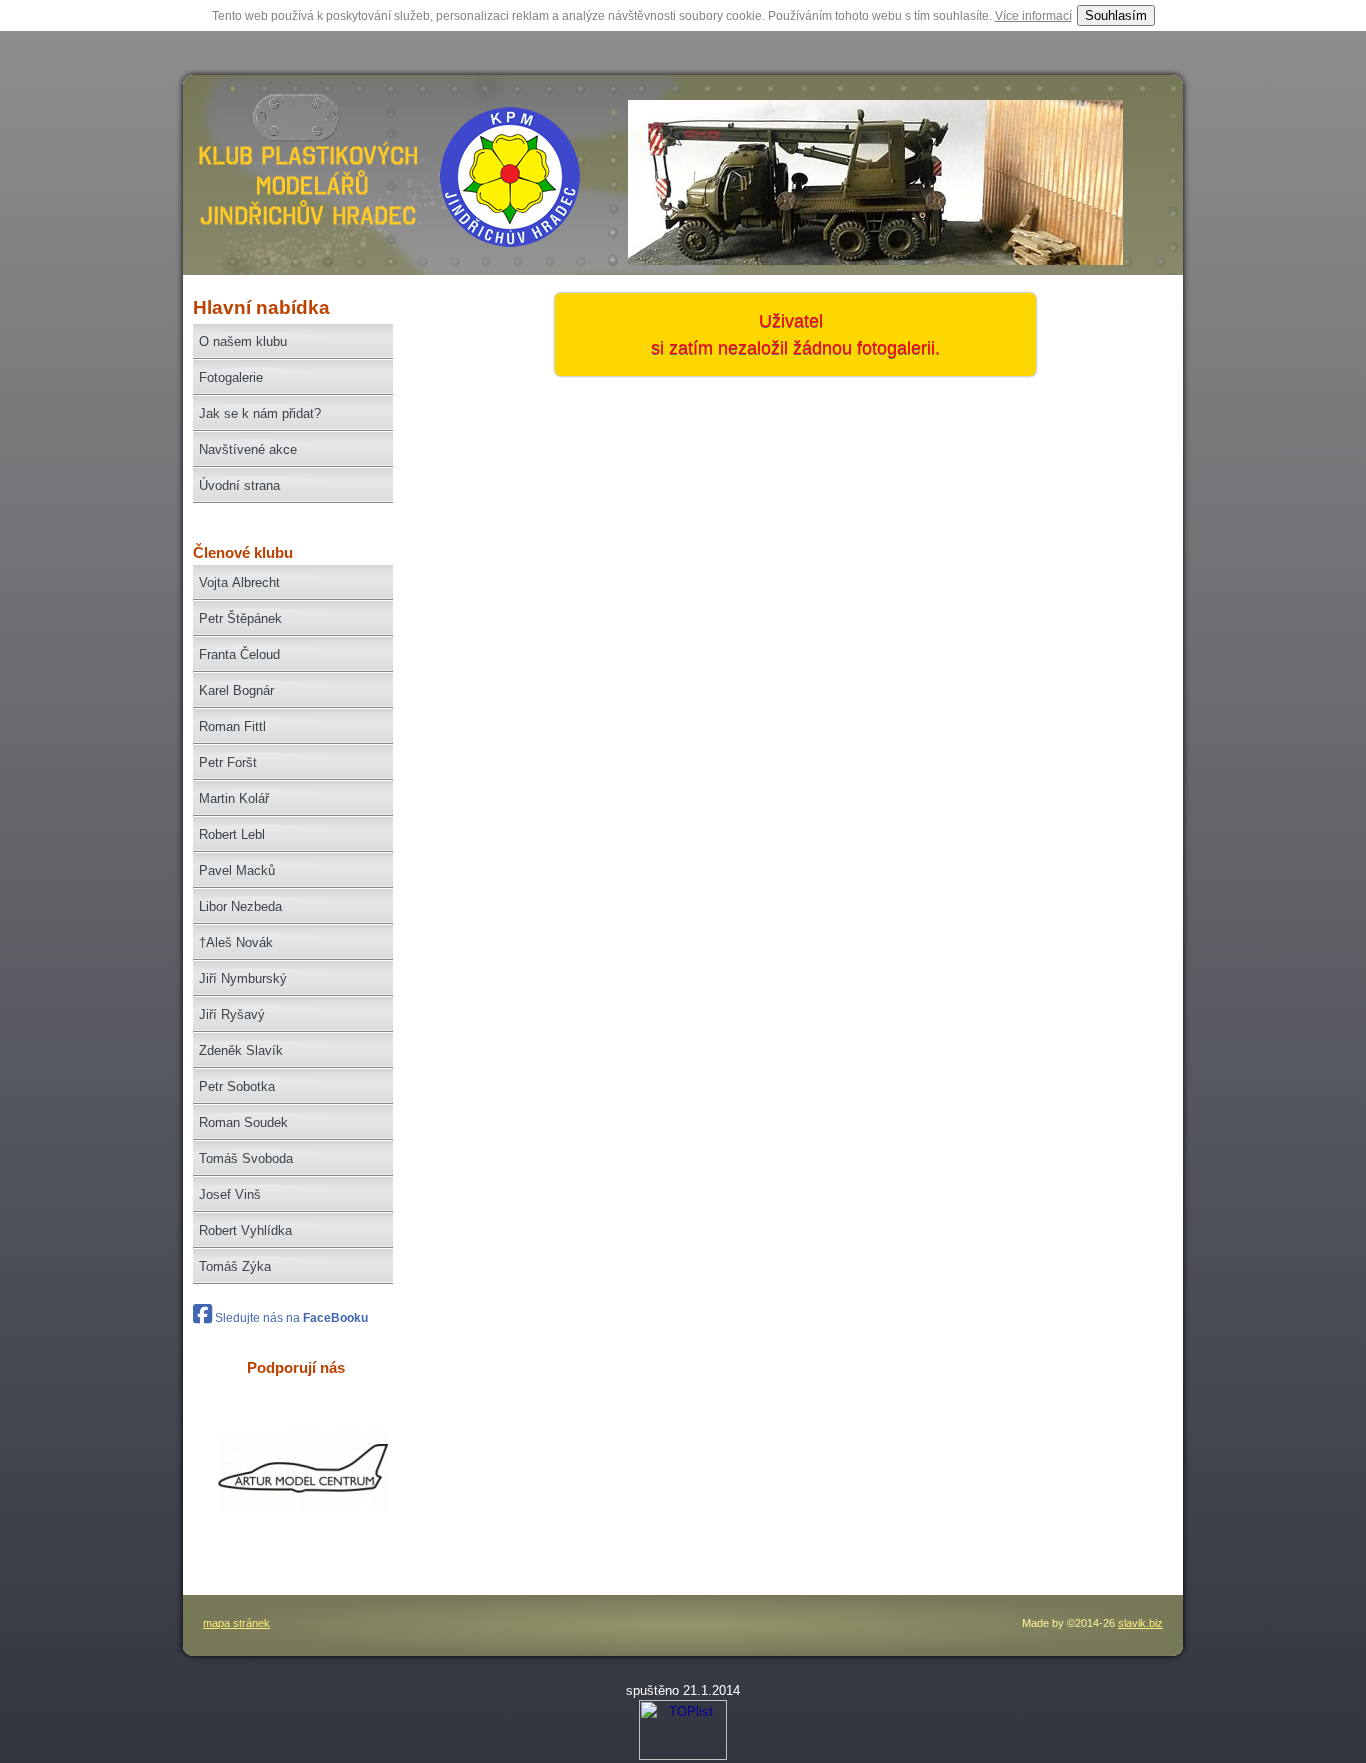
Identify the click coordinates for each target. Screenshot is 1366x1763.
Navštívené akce (248, 449)
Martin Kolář (234, 798)
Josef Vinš (230, 1194)
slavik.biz (1140, 1623)
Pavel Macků (237, 870)
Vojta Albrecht (239, 582)
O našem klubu (243, 341)
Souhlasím (1116, 15)
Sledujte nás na (290, 1318)
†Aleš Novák (236, 942)
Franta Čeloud (239, 654)
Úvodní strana (239, 485)
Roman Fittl (232, 726)
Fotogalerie (231, 377)
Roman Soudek (243, 1122)
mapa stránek (236, 1623)
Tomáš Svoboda (246, 1158)
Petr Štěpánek (240, 618)
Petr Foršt (228, 762)
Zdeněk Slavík (241, 1050)
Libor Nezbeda (240, 906)
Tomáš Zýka (235, 1266)
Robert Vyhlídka (245, 1230)
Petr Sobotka (237, 1086)
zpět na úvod (305, 185)
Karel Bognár (236, 690)
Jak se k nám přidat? (260, 413)
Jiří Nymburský (243, 978)
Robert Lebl (232, 834)
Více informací (1033, 16)
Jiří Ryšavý (232, 1014)
